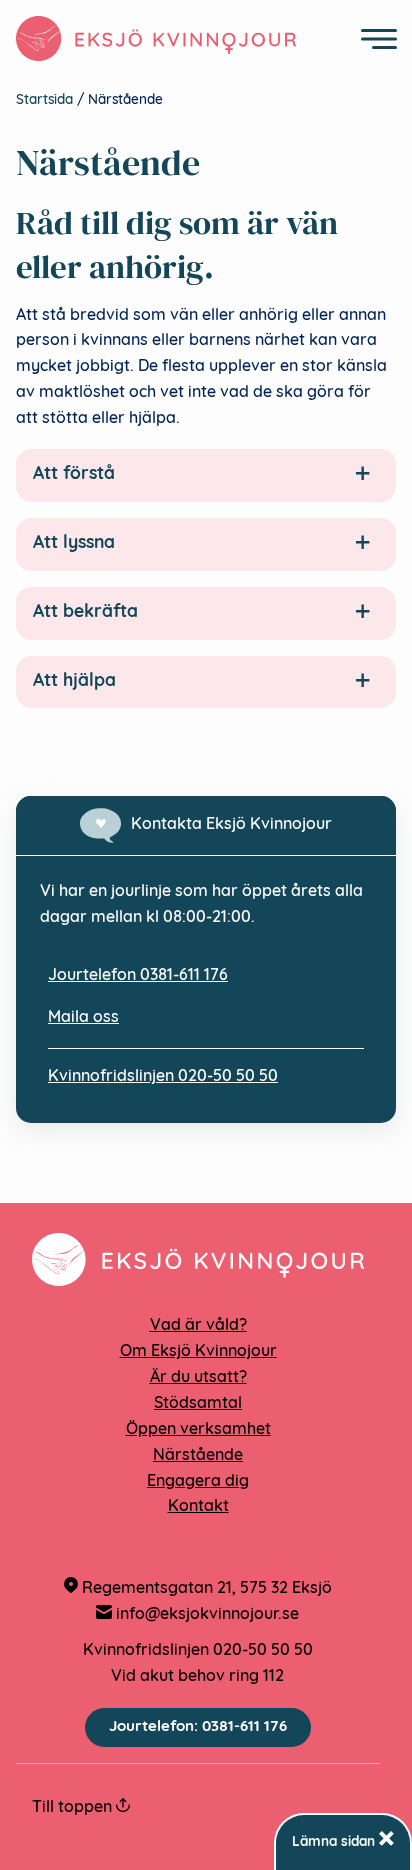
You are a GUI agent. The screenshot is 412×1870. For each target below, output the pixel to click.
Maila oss (83, 1018)
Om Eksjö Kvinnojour (198, 1352)
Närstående (198, 1456)
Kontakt (198, 1507)
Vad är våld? (198, 1326)
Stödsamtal (198, 1404)
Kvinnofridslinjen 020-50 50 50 (163, 1077)
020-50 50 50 (263, 1651)
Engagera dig (198, 1482)
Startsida (44, 100)
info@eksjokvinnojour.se (205, 1615)
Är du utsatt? (198, 1378)
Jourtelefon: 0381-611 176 (198, 1727)
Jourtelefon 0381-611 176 (138, 976)
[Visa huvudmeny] (379, 39)
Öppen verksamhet (198, 1430)
